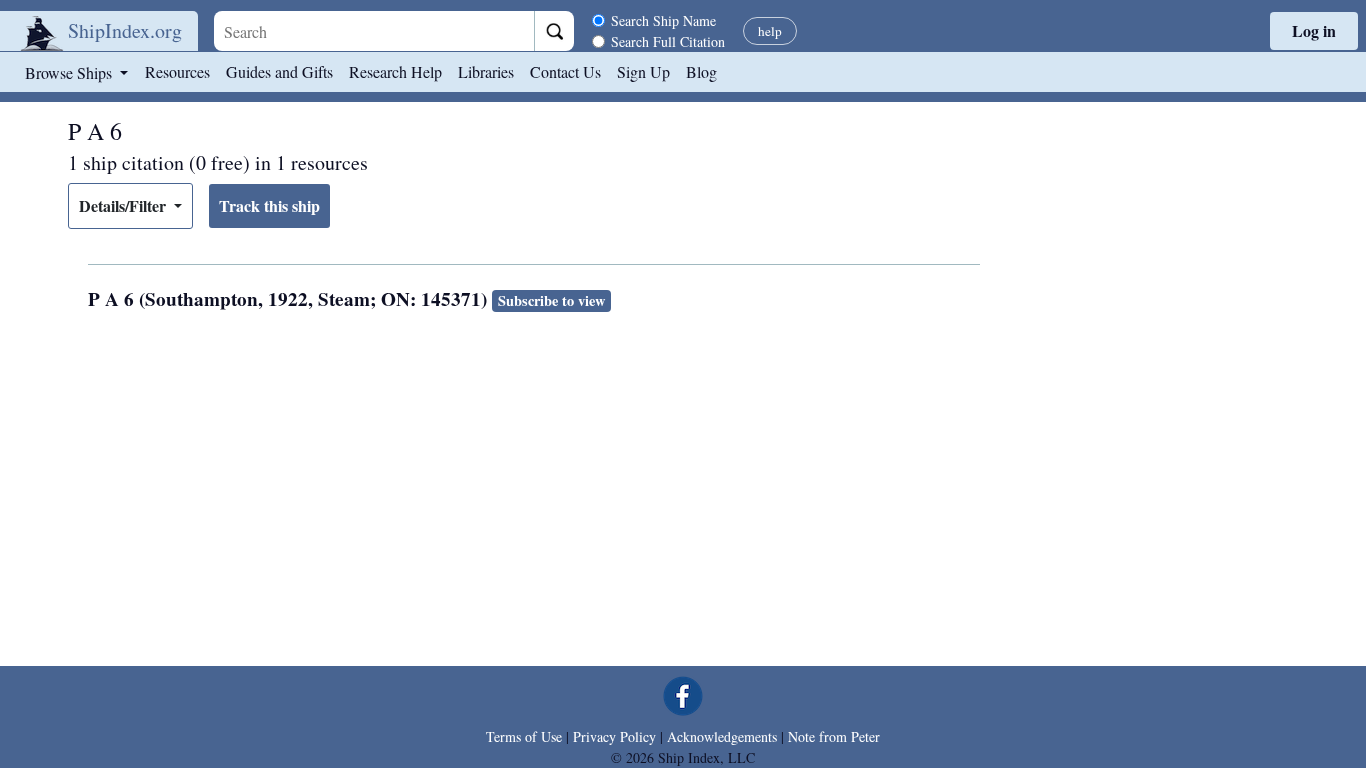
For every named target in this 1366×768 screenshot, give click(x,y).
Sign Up (643, 71)
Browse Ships (70, 72)
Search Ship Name (663, 20)
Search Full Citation (668, 41)
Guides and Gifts (279, 71)
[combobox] (374, 31)
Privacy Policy (614, 736)
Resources (177, 71)
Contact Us (565, 71)
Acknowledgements (722, 736)
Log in (1314, 30)
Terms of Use (524, 736)
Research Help (395, 71)
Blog (701, 71)
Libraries (486, 71)
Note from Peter (834, 736)
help (770, 31)
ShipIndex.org (125, 30)
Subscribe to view (551, 300)
